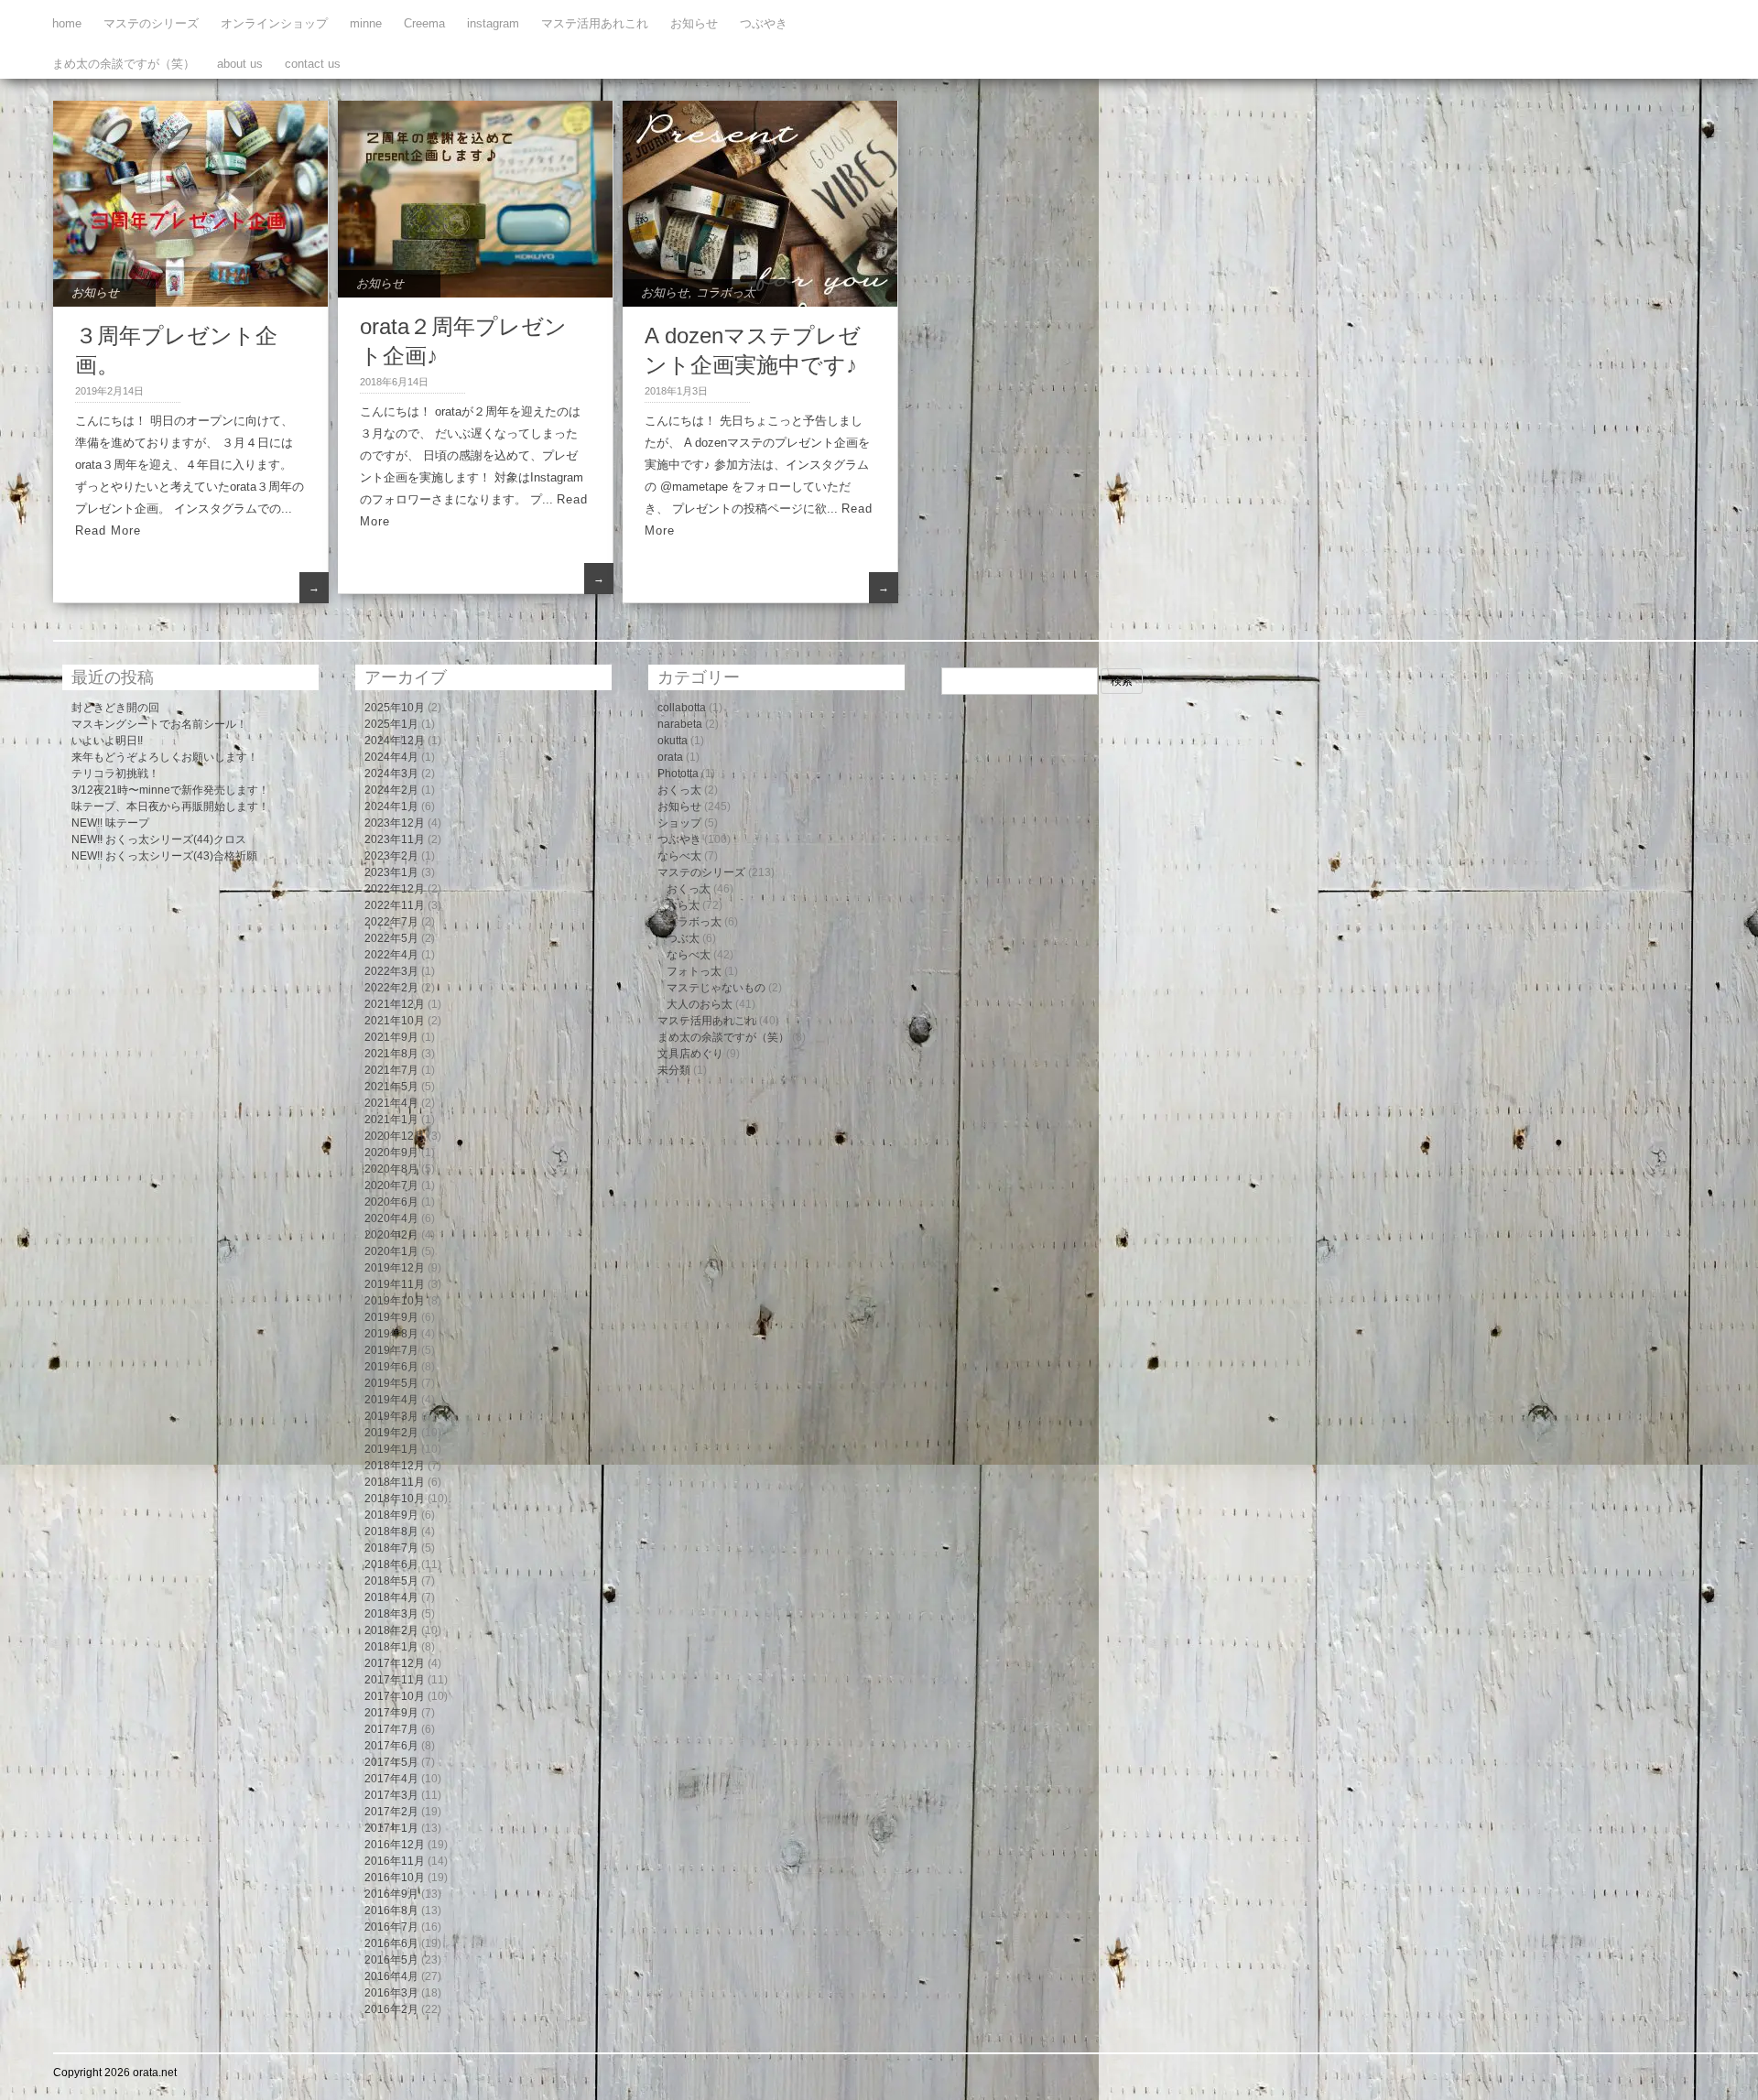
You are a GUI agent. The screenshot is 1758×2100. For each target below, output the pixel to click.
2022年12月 (395, 889)
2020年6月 (391, 1202)
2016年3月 (391, 1993)
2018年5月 (391, 1581)
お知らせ (694, 23)
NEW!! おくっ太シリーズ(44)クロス (159, 839)
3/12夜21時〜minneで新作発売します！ (170, 790)
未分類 (674, 1070)
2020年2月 (391, 1235)
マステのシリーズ (151, 23)
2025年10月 (395, 708)
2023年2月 (391, 856)
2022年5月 (391, 938)
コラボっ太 (726, 292)
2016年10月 (395, 1878)
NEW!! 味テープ (110, 823)
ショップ (679, 823)
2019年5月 (391, 1383)
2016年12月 (395, 1845)
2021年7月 (391, 1070)
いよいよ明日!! (107, 741)
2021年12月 (395, 1004)
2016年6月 (391, 1943)
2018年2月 (391, 1630)
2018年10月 (395, 1499)
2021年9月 (391, 1037)
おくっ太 (679, 790)
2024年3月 (391, 774)
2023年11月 (395, 839)
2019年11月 (395, 1284)
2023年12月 (395, 823)
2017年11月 (395, 1680)
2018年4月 (391, 1597)
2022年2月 (391, 988)
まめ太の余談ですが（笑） (124, 64)
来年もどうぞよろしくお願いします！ (165, 757)
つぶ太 (683, 938)
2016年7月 (391, 1927)
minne (366, 23)
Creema (424, 23)
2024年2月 (391, 790)
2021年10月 (395, 1021)
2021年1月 (391, 1120)
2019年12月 (395, 1268)
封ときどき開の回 (115, 708)
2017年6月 (391, 1746)
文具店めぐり (690, 1054)
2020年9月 (391, 1153)
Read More (108, 530)
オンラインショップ (274, 23)
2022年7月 (391, 922)
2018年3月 (391, 1614)
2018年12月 (395, 1466)
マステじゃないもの (716, 988)
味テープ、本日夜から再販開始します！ (170, 806)
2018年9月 (391, 1515)
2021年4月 (391, 1103)
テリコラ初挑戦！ (115, 774)
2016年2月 (391, 2009)
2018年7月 (391, 1548)
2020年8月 (391, 1169)
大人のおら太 (700, 1004)
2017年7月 (391, 1729)
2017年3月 (391, 1795)
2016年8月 (391, 1911)
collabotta (682, 708)
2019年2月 (391, 1433)
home (67, 23)
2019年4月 (391, 1400)
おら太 (683, 905)
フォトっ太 (694, 971)
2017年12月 (395, 1663)
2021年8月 (391, 1054)
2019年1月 (391, 1449)
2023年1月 (391, 872)
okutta (673, 741)
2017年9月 (391, 1713)
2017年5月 (391, 1762)
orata (670, 757)
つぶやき (764, 23)
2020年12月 (395, 1136)
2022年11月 (395, 905)
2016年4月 (391, 1976)
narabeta (680, 724)
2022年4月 (391, 955)
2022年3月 (391, 971)
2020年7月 (391, 1185)
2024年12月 (395, 741)
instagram (493, 23)
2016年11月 (395, 1861)
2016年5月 (391, 1960)
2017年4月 (391, 1779)
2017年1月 (391, 1828)
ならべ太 (679, 856)
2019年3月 (391, 1416)
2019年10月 (395, 1301)
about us (240, 64)
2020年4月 (391, 1218)
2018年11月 (395, 1482)
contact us (313, 64)
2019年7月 (391, 1350)
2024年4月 (391, 757)
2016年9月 (391, 1894)
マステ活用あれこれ (595, 23)
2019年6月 (391, 1367)
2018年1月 (391, 1647)
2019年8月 (391, 1334)
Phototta (678, 774)
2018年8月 (391, 1532)
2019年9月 (391, 1317)
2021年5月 (391, 1087)
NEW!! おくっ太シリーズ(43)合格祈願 (164, 856)
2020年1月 (391, 1251)
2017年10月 (395, 1696)
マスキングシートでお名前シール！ (159, 724)
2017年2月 (391, 1812)
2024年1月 (391, 806)
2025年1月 (391, 724)
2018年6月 (391, 1564)
